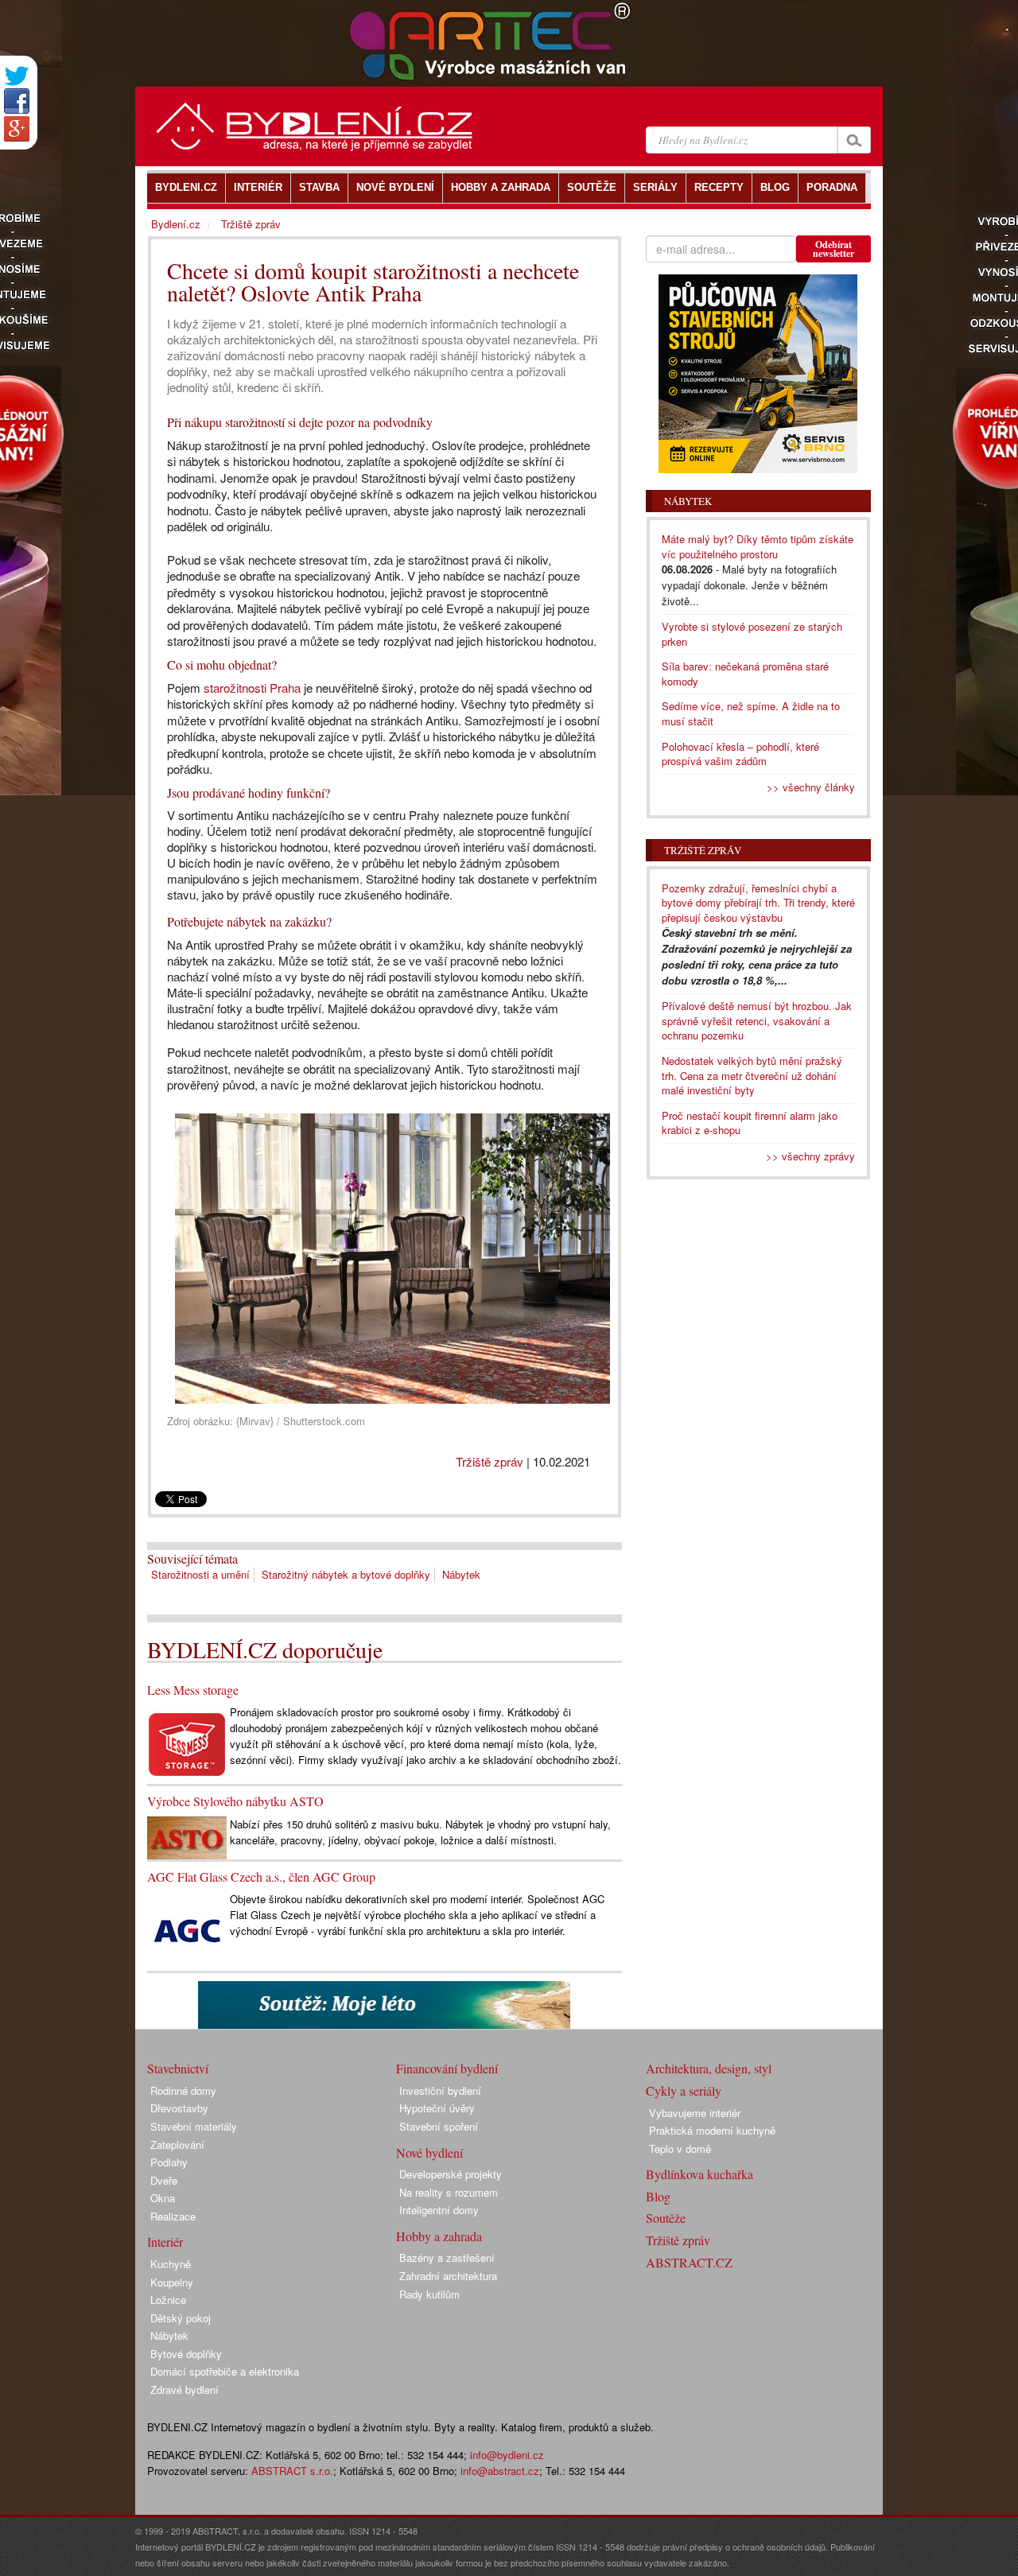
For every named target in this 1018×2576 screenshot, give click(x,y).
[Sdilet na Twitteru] (17, 76)
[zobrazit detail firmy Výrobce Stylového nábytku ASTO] (187, 1836)
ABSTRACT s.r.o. (292, 2471)
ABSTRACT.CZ (689, 2262)
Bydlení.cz (176, 224)
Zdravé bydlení (185, 2390)
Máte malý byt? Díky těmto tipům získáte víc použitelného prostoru (758, 546)
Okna (163, 2198)
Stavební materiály (194, 2126)
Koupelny (172, 2282)
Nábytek (461, 1574)
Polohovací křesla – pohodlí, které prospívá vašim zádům (740, 754)
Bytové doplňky (186, 2354)
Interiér (165, 2242)
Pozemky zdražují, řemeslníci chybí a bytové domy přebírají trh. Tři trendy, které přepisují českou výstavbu (758, 903)
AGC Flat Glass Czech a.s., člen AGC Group (261, 1877)
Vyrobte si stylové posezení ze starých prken (752, 634)
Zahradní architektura (448, 2276)
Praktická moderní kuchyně (712, 2130)
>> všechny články (811, 787)
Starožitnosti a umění (200, 1574)
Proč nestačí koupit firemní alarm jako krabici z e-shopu (750, 1123)
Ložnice (168, 2300)
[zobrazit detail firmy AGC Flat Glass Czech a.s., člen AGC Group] (187, 1930)
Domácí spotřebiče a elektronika (225, 2371)
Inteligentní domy (439, 2210)
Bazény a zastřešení (447, 2257)
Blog (658, 2196)
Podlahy (169, 2162)
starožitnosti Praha (252, 688)
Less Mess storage (193, 1690)
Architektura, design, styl (709, 2068)
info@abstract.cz (500, 2471)
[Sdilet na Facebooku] (17, 101)
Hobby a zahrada (439, 2236)
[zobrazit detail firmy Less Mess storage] (187, 1743)
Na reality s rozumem (449, 2192)
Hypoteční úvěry (437, 2108)
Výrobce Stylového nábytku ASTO (235, 1801)
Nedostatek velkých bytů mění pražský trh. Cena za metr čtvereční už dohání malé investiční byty (752, 1075)
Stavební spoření (439, 2126)
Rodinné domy (183, 2090)
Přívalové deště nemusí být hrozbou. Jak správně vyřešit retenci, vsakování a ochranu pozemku (757, 1020)
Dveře (164, 2180)
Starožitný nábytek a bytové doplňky (346, 1574)
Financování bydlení (447, 2068)
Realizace (173, 2216)
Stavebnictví (178, 2068)
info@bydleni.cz (507, 2455)
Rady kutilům (429, 2294)
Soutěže (666, 2218)
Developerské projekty (451, 2174)
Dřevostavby (179, 2108)
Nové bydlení (429, 2152)
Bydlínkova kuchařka (699, 2174)
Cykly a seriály (684, 2090)
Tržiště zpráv (490, 1461)
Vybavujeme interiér (695, 2113)
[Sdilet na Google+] (17, 129)
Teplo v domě (680, 2149)
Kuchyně (171, 2264)
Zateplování (177, 2145)
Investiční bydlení (440, 2090)
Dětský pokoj (181, 2318)
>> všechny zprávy (810, 1156)
